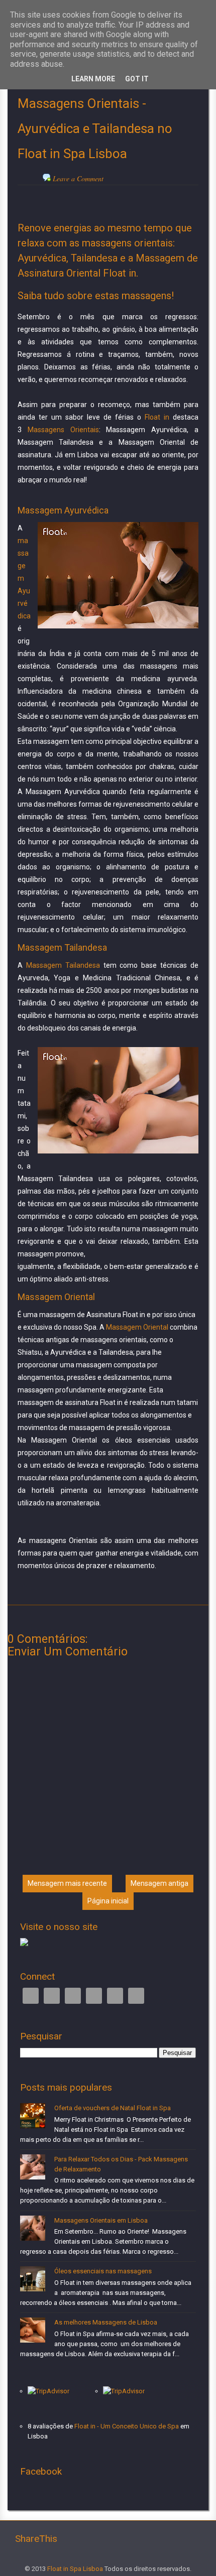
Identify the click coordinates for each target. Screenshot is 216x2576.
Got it (137, 79)
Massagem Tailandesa (63, 965)
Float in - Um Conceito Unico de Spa (127, 2426)
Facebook (31, 1996)
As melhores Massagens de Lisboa (106, 2322)
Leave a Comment (78, 178)
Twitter (52, 1996)
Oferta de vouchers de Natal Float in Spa (113, 2108)
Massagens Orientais (63, 430)
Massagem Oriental (137, 1327)
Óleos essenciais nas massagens (103, 2271)
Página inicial (108, 1901)
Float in (157, 417)
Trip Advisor (94, 1996)
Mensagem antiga (159, 1883)
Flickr (136, 1996)
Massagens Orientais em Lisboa (101, 2220)
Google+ (73, 1996)
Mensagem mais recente (67, 1883)
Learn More (93, 79)
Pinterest (115, 1996)
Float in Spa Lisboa (75, 2569)
